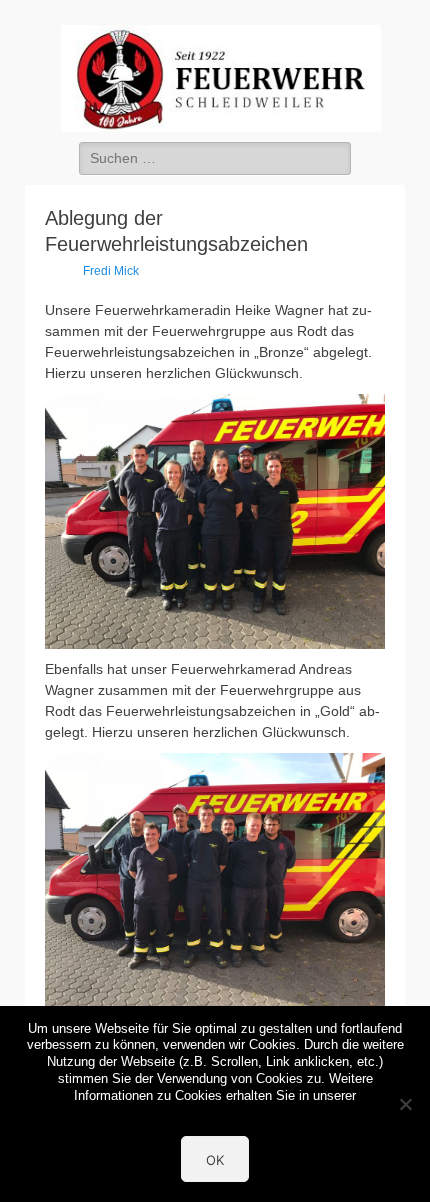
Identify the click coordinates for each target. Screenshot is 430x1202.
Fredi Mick (111, 271)
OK (215, 1160)
